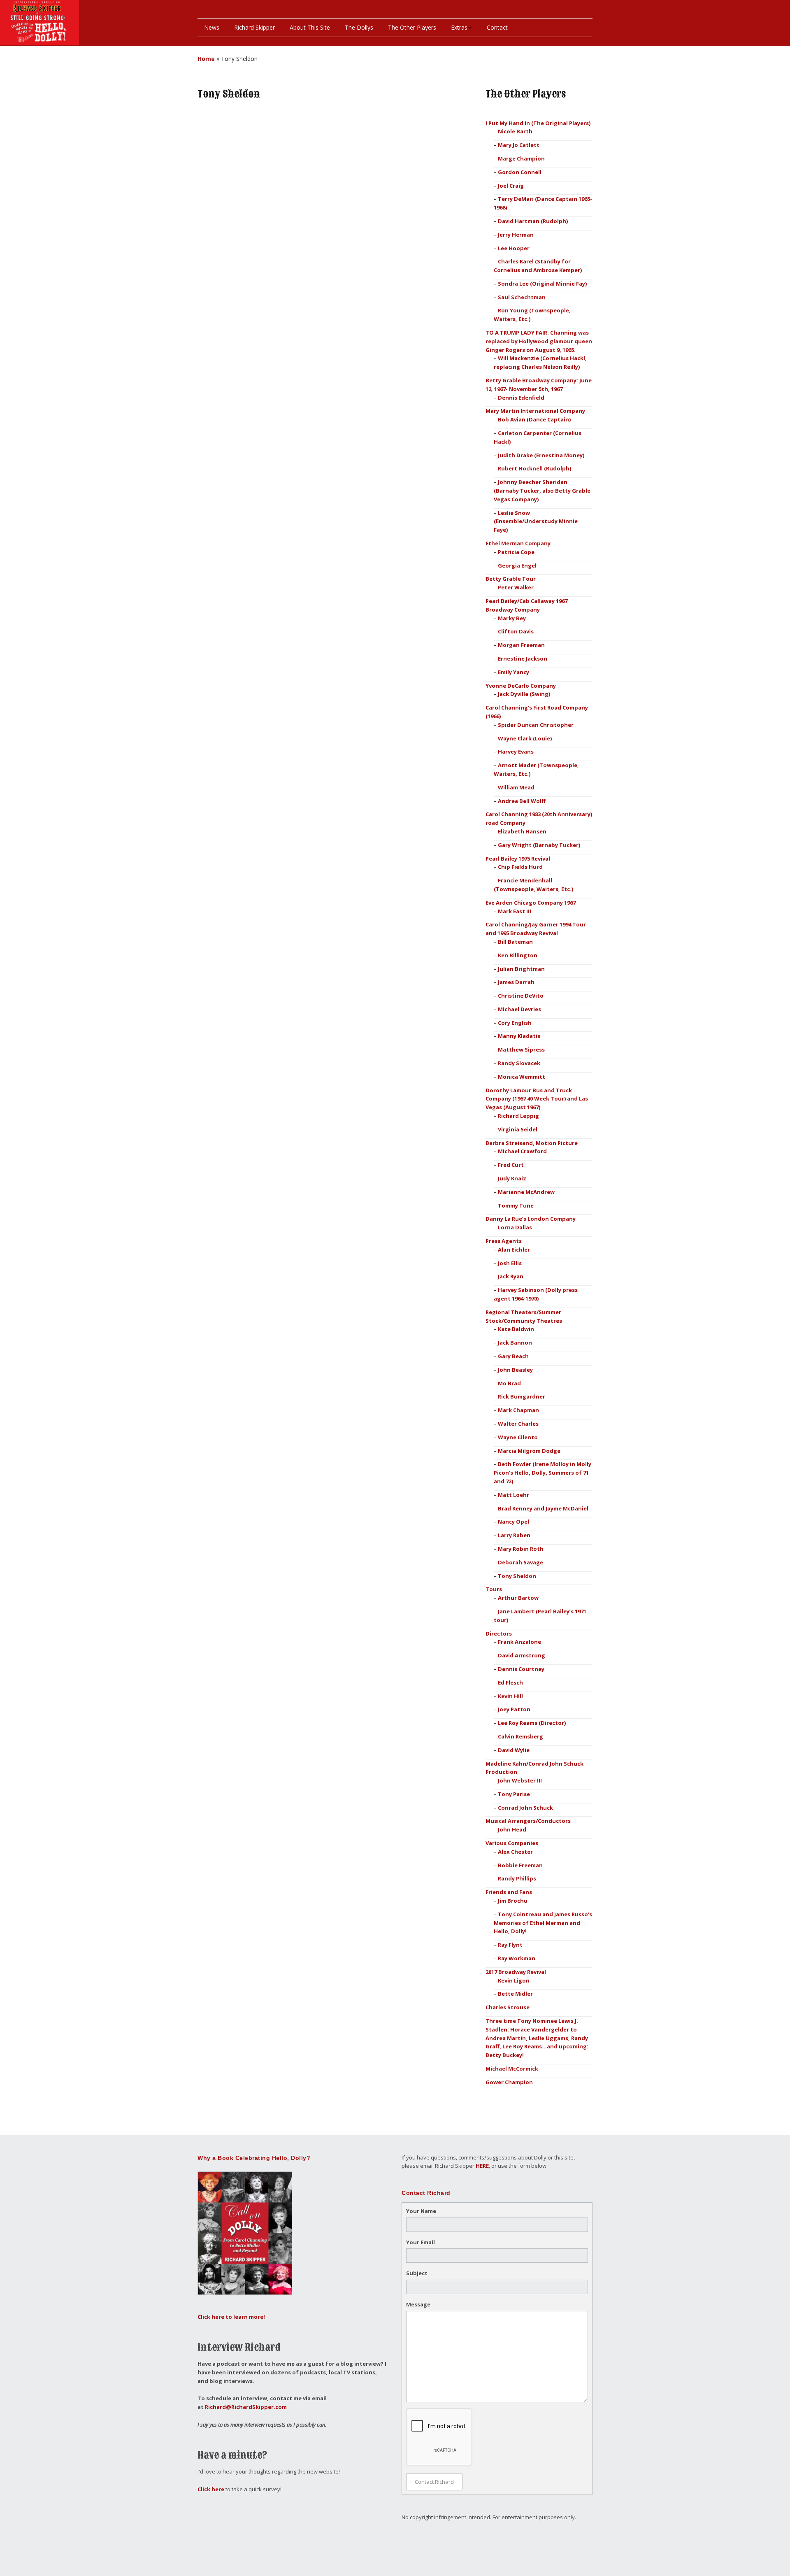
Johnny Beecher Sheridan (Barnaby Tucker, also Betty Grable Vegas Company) (542, 491)
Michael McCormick (512, 2069)
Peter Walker (516, 587)
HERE (482, 2166)
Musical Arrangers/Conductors (528, 1821)
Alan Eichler (514, 1250)
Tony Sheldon (517, 1576)
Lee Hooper (514, 248)
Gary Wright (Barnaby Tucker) (539, 845)
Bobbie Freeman (520, 1865)
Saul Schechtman (522, 297)
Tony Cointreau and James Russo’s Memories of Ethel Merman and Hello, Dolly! (543, 1923)
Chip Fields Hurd (520, 867)
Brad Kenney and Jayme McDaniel (543, 1508)
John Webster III (520, 1780)
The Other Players (412, 27)
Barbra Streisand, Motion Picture (532, 1143)
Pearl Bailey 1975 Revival (518, 859)
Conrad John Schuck (525, 1808)
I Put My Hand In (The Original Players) (538, 123)
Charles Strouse (508, 2007)
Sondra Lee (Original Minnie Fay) (542, 284)
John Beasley (515, 1370)
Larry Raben (514, 1535)
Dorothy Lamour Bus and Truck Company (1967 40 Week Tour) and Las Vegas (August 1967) (537, 1099)
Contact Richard (434, 2482)
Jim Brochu (513, 1901)
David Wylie (514, 1750)
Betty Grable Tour (511, 579)
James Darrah (516, 982)
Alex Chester (515, 1852)
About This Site (310, 27)
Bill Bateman (515, 942)
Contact (497, 27)
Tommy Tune (516, 1205)
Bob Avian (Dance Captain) (534, 419)
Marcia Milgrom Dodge (529, 1451)
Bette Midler (515, 1994)
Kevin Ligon (514, 1980)
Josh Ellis (510, 1263)
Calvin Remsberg (520, 1736)
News (212, 27)
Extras (459, 27)
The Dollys (359, 27)
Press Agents (504, 1241)
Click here (211, 2489)
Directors (499, 1634)
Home (206, 59)
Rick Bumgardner (522, 1396)
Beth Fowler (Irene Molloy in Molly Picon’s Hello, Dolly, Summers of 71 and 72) (543, 1473)
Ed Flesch (510, 1682)
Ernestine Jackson (523, 659)
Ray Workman (517, 1958)
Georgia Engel (517, 565)
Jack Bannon (515, 1343)
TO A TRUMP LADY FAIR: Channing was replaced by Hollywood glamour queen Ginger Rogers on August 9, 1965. (539, 341)
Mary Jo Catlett (519, 145)
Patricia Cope (516, 552)
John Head (512, 1829)
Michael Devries (519, 1009)
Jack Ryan (511, 1276)
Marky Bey (512, 618)
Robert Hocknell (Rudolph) (534, 468)
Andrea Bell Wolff (522, 801)
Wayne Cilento (518, 1437)
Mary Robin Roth (521, 1549)
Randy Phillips (517, 1878)
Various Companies (512, 1843)
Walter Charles (518, 1424)
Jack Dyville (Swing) (524, 694)
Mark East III (515, 911)
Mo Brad (509, 1383)
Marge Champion (521, 158)
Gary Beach (513, 1356)
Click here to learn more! (231, 2317)
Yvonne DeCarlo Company (521, 686)
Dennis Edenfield (521, 398)
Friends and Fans (509, 1892)
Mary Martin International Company (535, 411)
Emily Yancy (513, 672)
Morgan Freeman (521, 645)
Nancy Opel (513, 1522)
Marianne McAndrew (526, 1192)
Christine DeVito (521, 996)
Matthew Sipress (521, 1049)
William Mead (516, 787)
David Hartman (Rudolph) (533, 221)
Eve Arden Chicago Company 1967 (531, 903)
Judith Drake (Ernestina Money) (541, 455)
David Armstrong (522, 1655)
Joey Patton (514, 1709)
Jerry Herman (516, 235)
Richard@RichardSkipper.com (246, 2407)
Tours (494, 1589)
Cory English (515, 1023)
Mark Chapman (518, 1410)
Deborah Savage (520, 1562)
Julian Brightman (521, 969)
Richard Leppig (518, 1116)
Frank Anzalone (519, 1642)
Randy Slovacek (519, 1063)
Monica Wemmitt (522, 1077)
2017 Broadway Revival (516, 1972)
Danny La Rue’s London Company (531, 1219)
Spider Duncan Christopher (536, 725)
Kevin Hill (510, 1696)
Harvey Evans (516, 752)
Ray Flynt (510, 1945)
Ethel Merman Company (518, 543)
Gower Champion (509, 2082)
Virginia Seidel (518, 1129)
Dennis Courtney (521, 1669)
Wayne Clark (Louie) (525, 738)
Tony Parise (514, 1794)
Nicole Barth (515, 131)
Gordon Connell (520, 172)
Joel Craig (511, 186)
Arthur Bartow (518, 1598)
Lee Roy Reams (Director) (532, 1723)
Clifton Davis (516, 631)
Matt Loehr (513, 1495)
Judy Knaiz (512, 1178)
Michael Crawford (522, 1151)
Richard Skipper (254, 27)
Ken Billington (518, 955)
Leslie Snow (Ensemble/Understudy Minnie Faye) (536, 521)
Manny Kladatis (519, 1036)
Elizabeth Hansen (522, 831)
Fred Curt (511, 1165)
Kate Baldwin (516, 1329)
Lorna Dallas (515, 1227)
